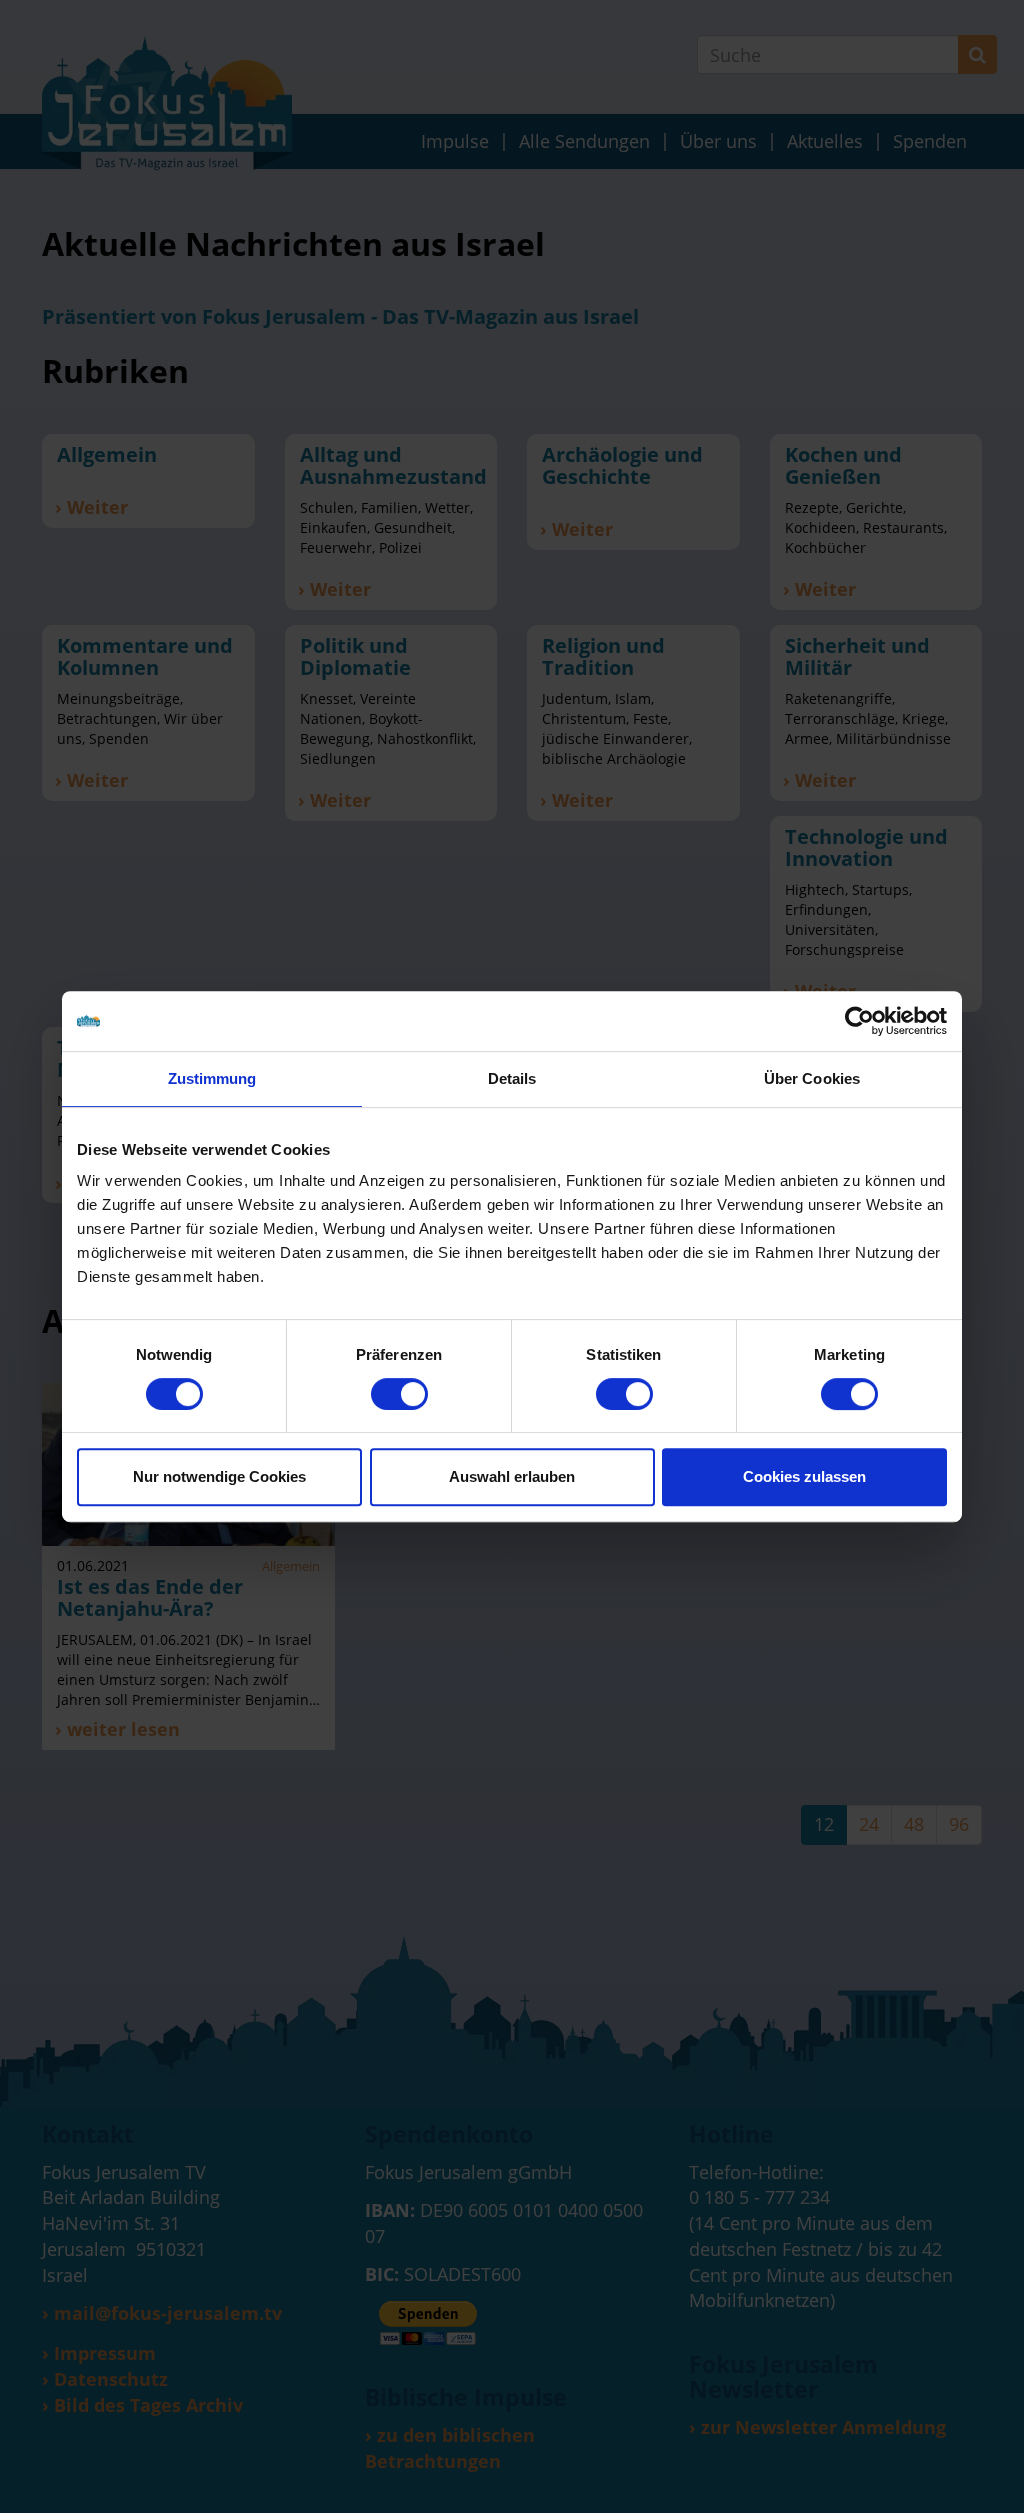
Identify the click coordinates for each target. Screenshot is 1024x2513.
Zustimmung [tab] (212, 1078)
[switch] (399, 1394)
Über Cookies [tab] (812, 1078)
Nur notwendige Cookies (219, 1476)
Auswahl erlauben (512, 1476)
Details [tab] (512, 1078)
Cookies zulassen (804, 1476)
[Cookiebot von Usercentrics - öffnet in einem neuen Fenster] (859, 1021)
